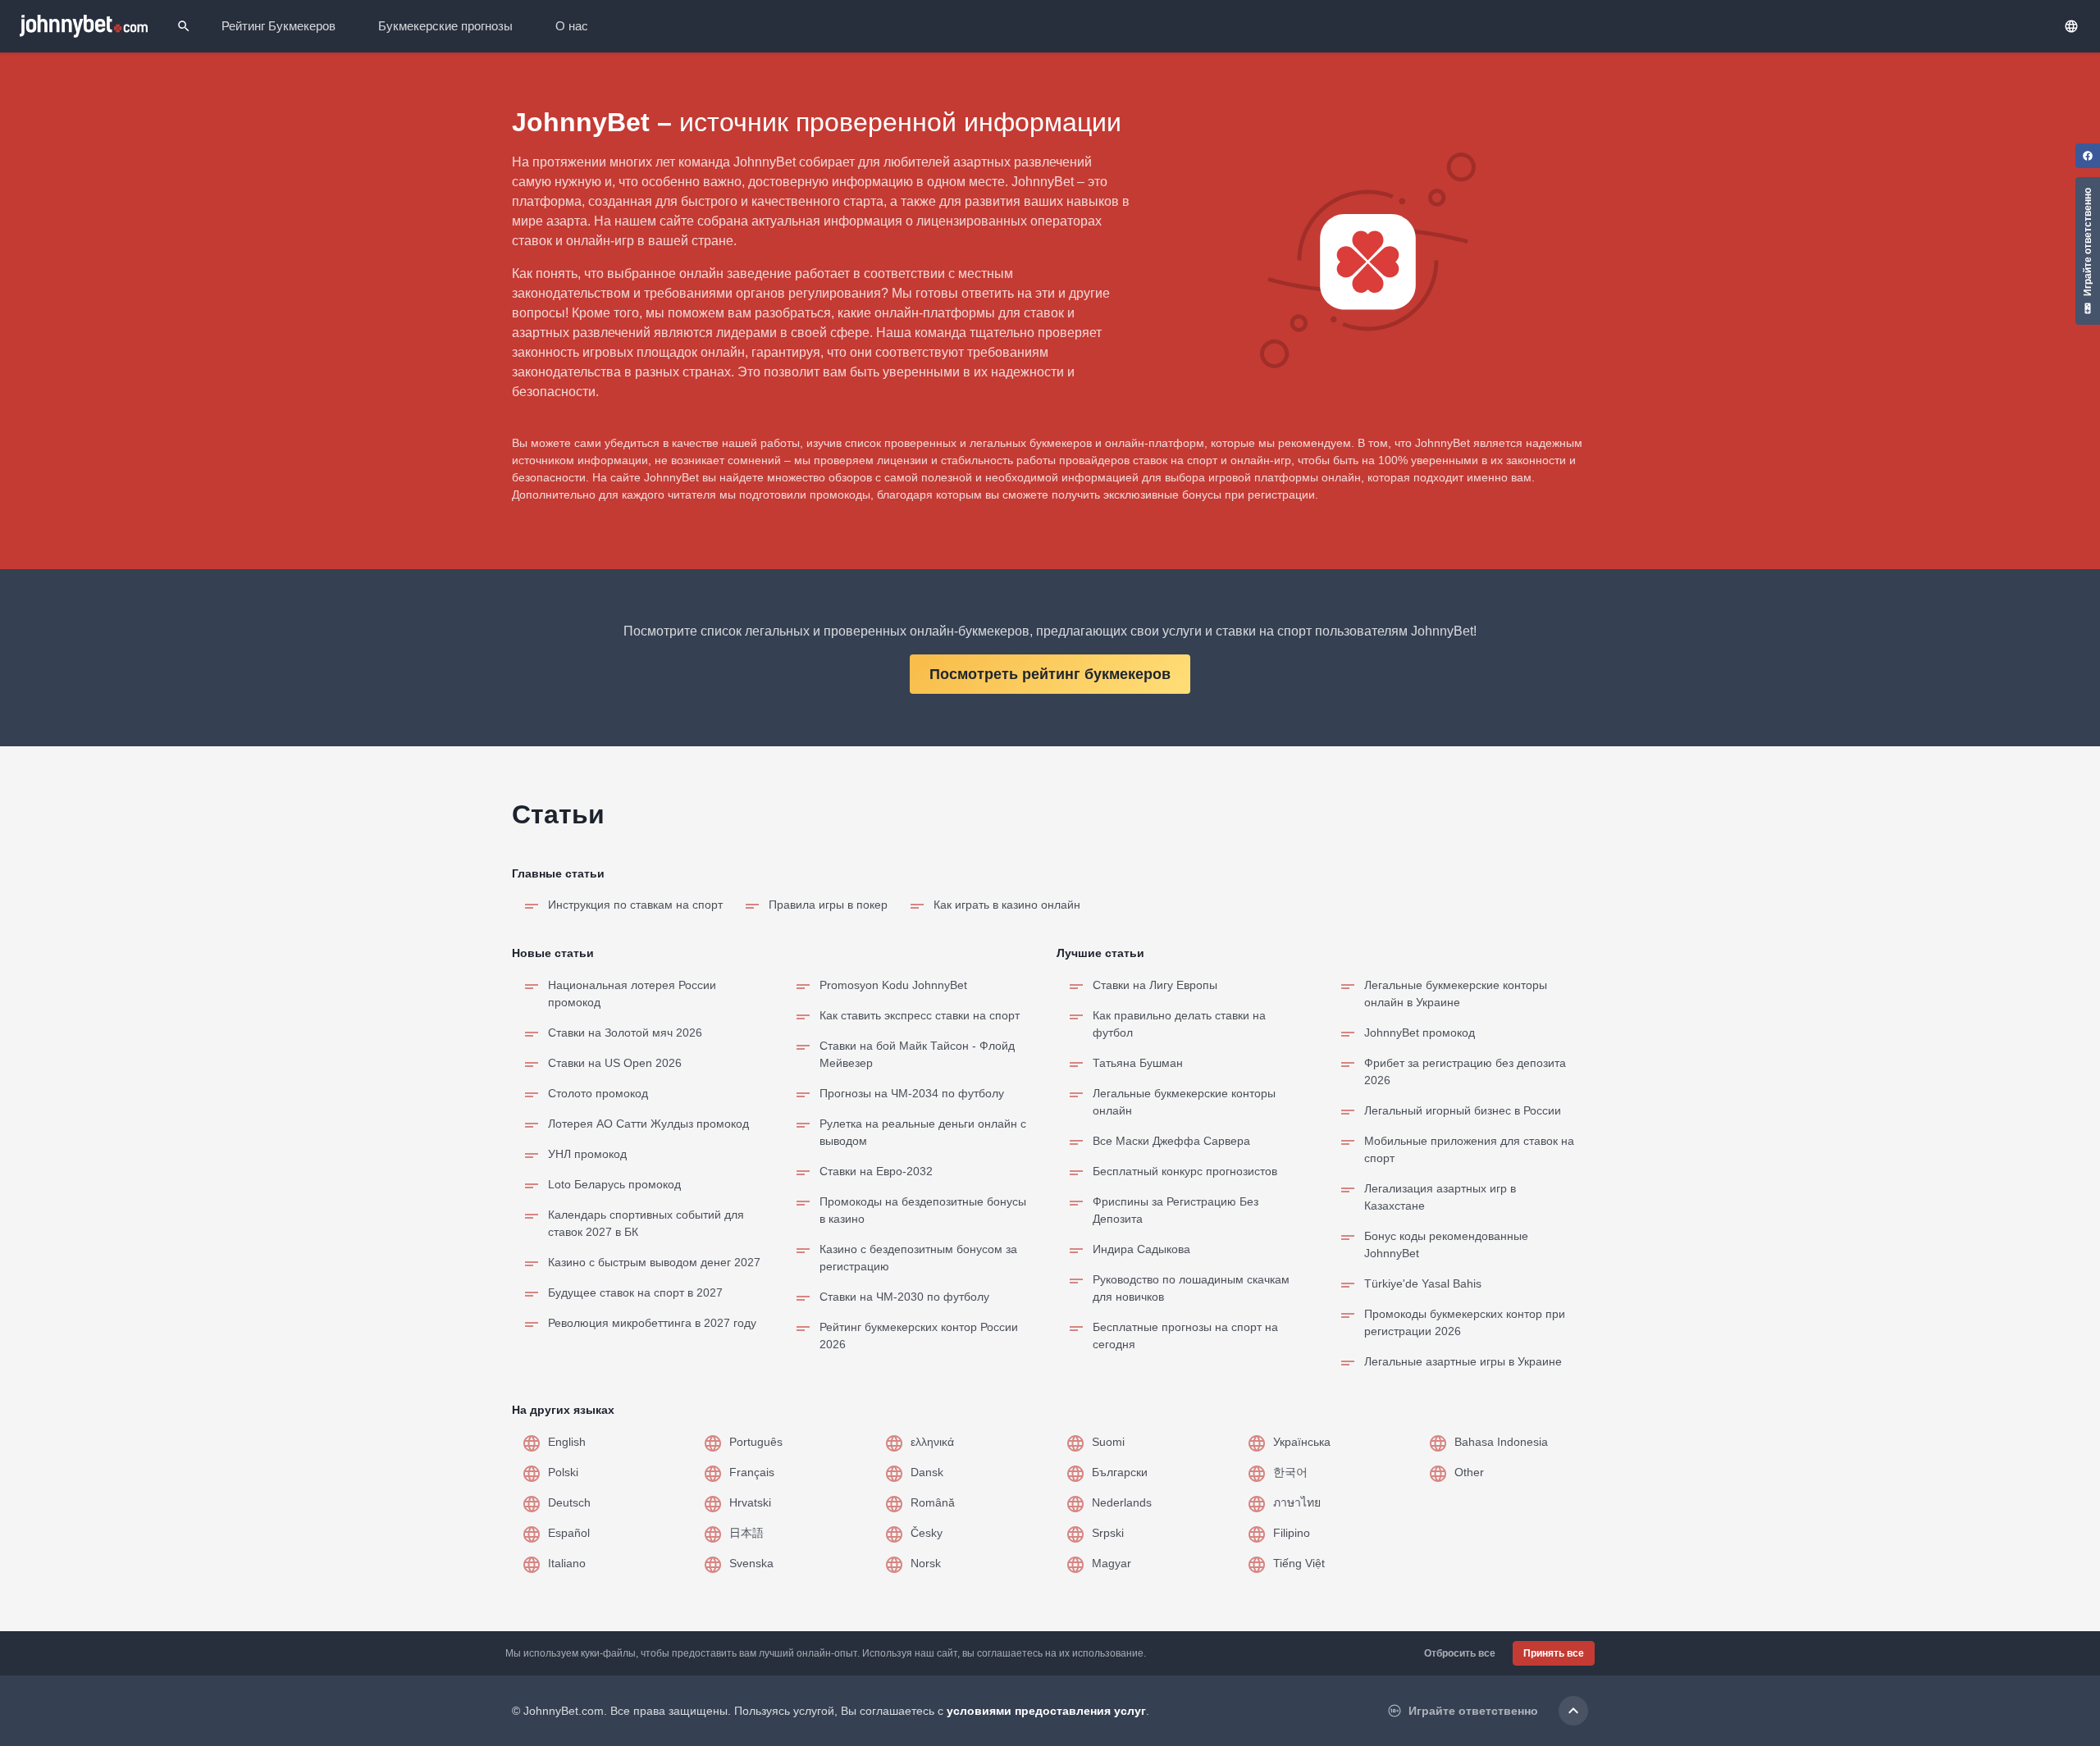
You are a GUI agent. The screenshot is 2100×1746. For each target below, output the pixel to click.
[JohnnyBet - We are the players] (84, 26)
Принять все (1554, 1653)
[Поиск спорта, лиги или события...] (184, 26)
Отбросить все (1460, 1653)
